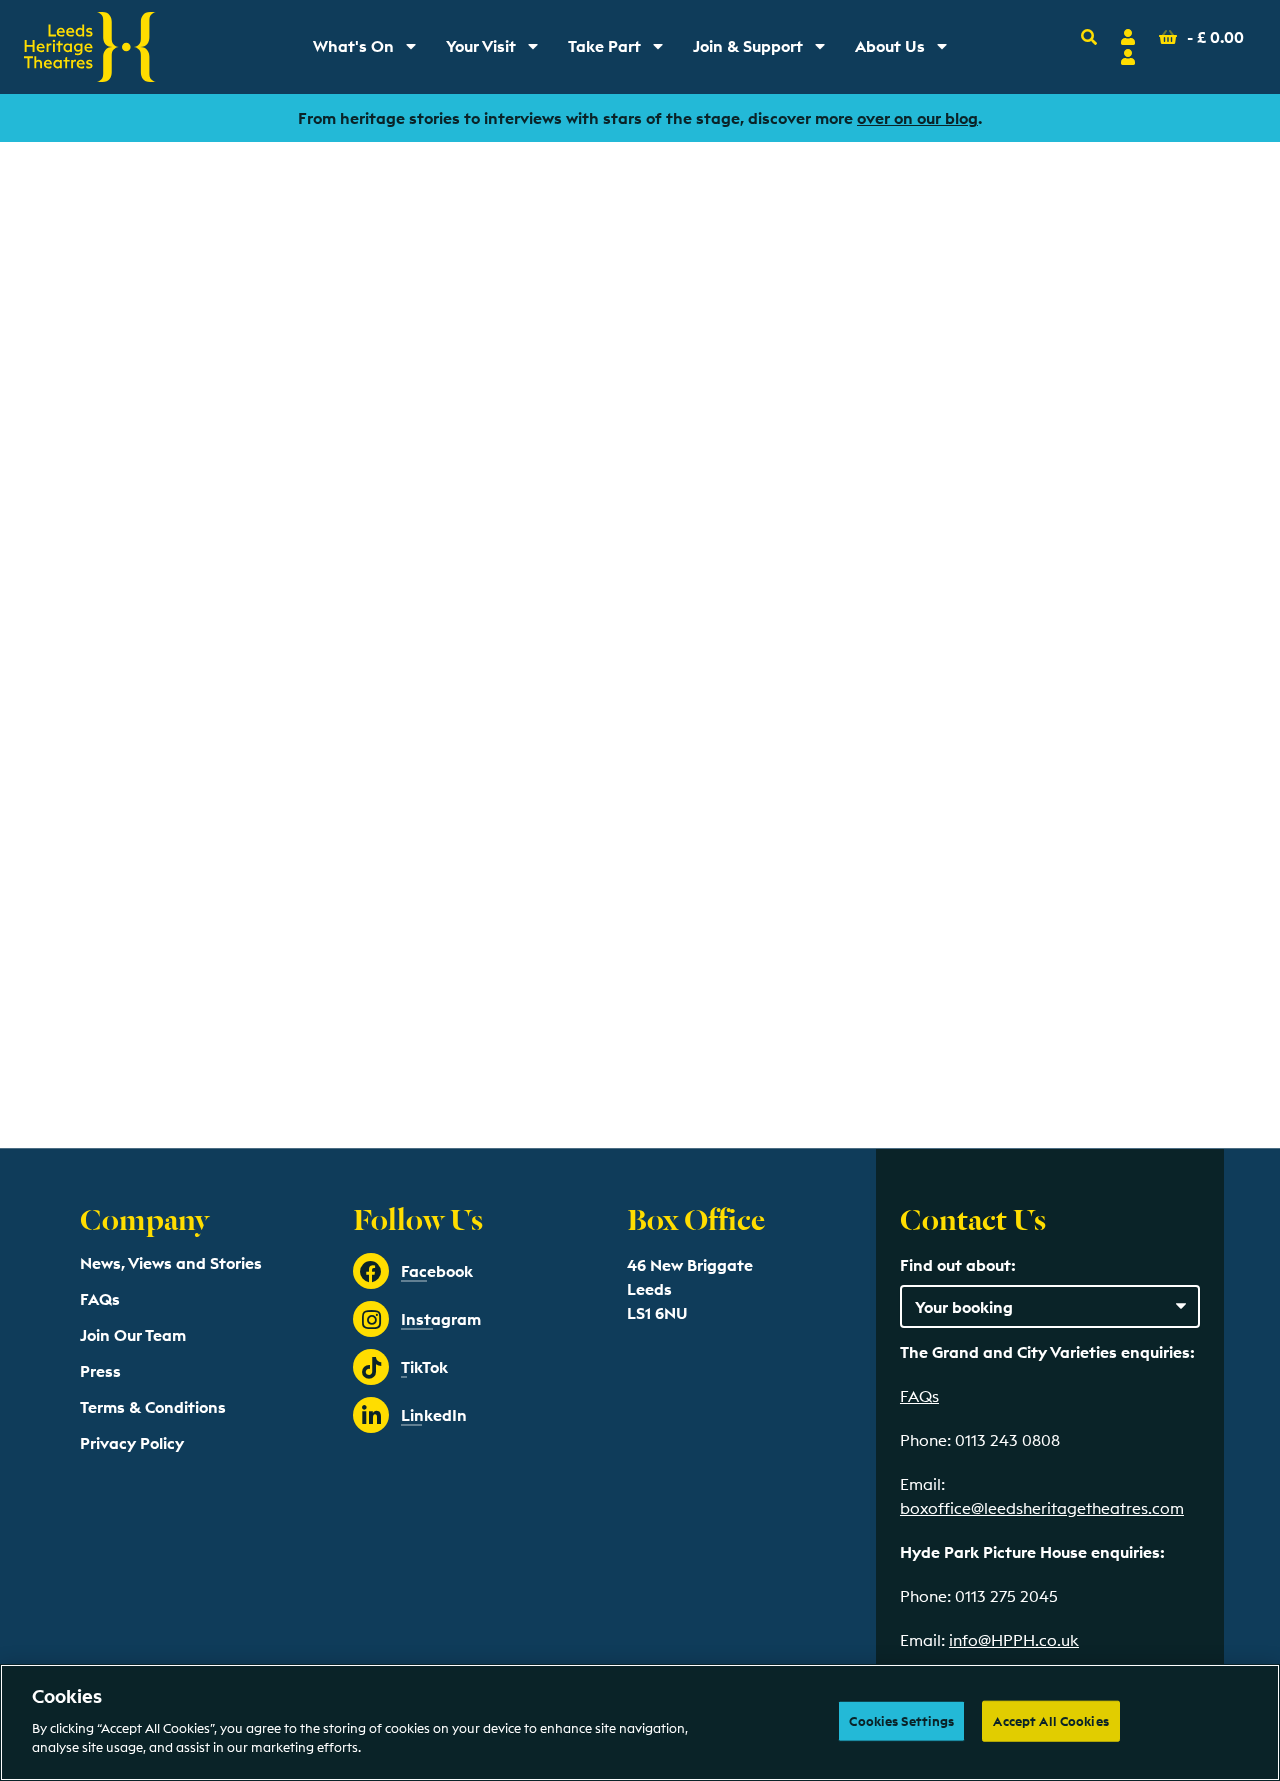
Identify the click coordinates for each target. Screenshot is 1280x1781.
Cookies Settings (901, 1720)
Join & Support (763, 51)
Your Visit (499, 51)
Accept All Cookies (1050, 1720)
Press (100, 1371)
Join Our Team (133, 1335)
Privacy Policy (132, 1443)
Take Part (622, 51)
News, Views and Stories (171, 1263)
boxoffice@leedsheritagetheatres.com (1042, 1508)
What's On (371, 51)
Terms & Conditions (153, 1407)
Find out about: (958, 1265)
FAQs (100, 1299)
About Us (908, 51)
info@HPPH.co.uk (1014, 1640)
